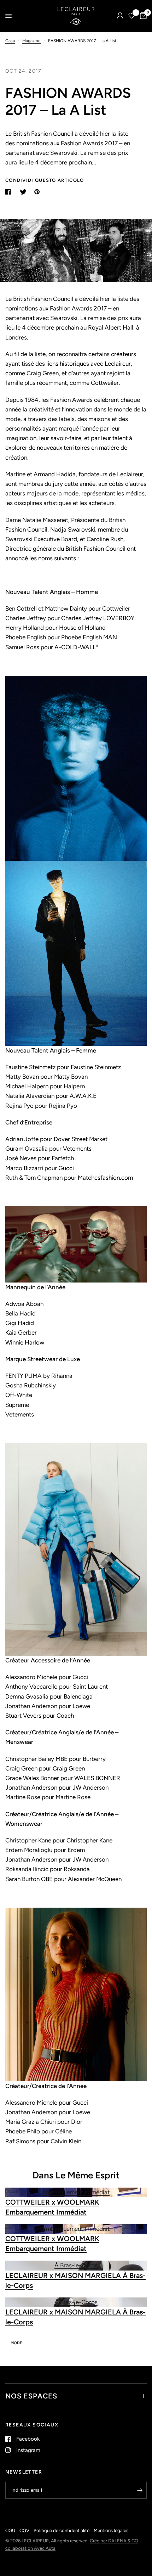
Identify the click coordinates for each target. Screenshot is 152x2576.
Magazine (31, 41)
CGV (24, 2530)
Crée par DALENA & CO (114, 2541)
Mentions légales (111, 2530)
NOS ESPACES (31, 2396)
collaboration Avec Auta (30, 2548)
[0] (142, 16)
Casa (10, 41)
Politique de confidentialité (62, 2530)
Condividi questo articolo (45, 180)
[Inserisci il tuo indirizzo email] (140, 2490)
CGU (10, 2530)
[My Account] (120, 16)
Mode (16, 2343)
